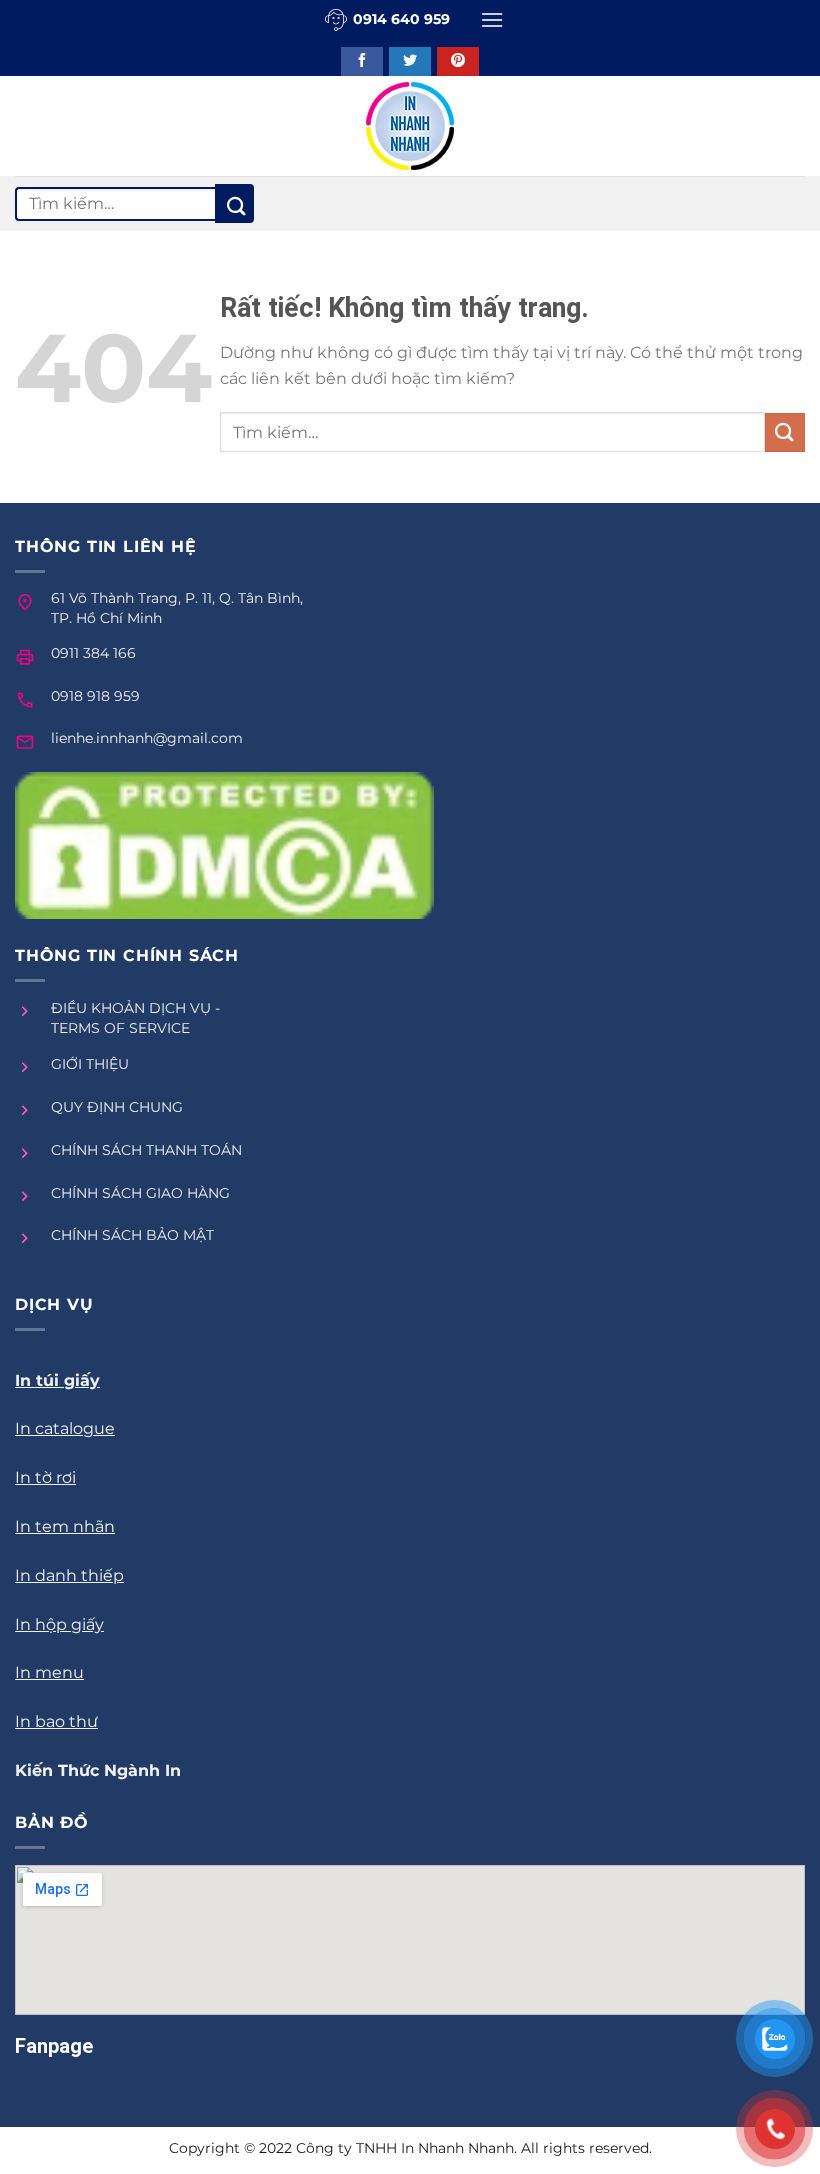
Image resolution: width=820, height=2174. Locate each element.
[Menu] (492, 19)
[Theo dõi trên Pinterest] (458, 61)
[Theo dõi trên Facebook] (362, 61)
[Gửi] (234, 203)
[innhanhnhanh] (410, 126)
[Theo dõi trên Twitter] (410, 61)
